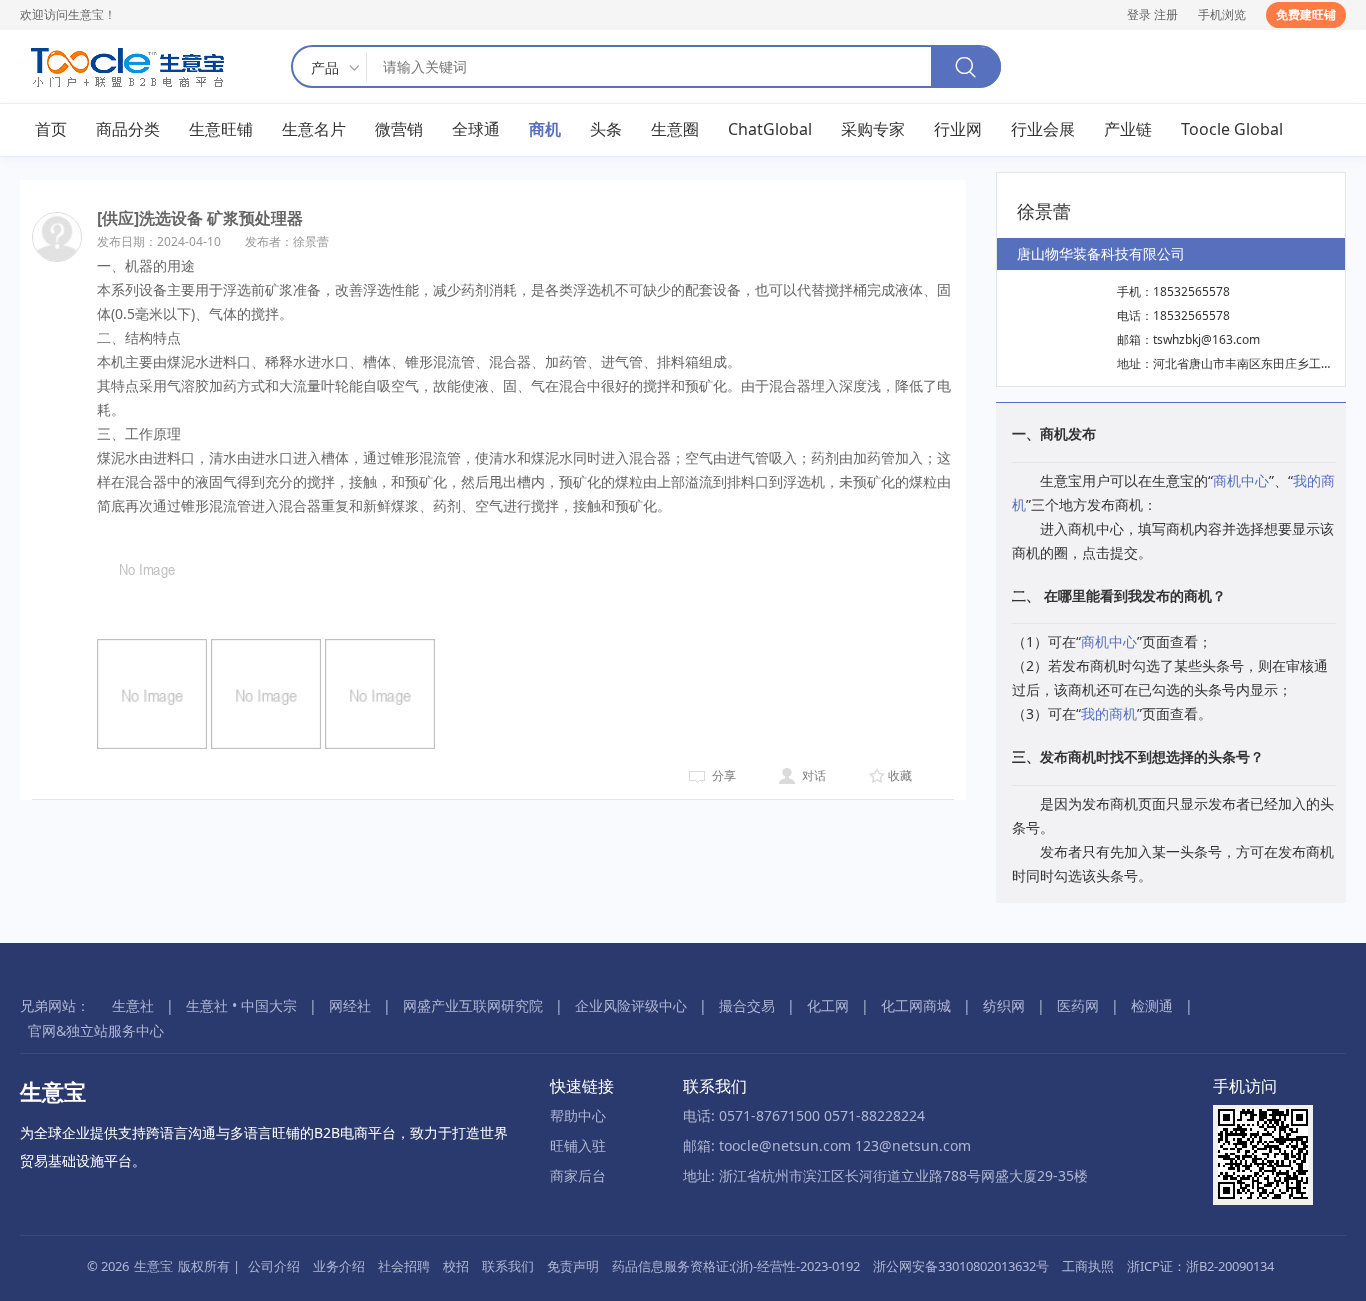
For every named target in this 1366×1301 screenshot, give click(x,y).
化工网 (828, 1005)
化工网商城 (916, 1005)
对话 (814, 775)
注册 (1166, 14)
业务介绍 (339, 1266)
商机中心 (1241, 480)
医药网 (1078, 1005)
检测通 (1152, 1005)
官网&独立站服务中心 (96, 1030)
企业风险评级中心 (631, 1005)
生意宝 (153, 1266)
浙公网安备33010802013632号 (961, 1266)
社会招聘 (404, 1266)
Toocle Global (1232, 129)
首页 (51, 129)
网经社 (350, 1005)
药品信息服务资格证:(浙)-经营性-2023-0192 (736, 1266)
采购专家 (873, 129)
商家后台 (578, 1175)
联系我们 (508, 1266)
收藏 (900, 775)
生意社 (133, 1005)
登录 (1139, 14)
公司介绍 (274, 1266)
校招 (456, 1266)
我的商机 (1109, 713)
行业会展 (1043, 129)
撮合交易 (747, 1005)
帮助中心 (578, 1115)
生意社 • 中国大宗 (241, 1005)
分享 (724, 775)
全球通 (476, 129)
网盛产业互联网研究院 (473, 1005)
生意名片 (314, 129)
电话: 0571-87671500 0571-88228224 (804, 1115)
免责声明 (573, 1266)
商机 (545, 129)
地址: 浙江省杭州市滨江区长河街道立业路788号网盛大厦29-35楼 (885, 1175)
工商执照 (1088, 1266)
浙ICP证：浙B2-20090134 (1200, 1266)
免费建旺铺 (1306, 14)
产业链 (1128, 129)
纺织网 (1004, 1005)
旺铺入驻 (578, 1145)
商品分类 (128, 129)
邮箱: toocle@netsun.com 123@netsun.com (827, 1145)
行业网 (958, 129)
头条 (606, 129)
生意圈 (675, 129)
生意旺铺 (221, 129)
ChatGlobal (770, 129)
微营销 (399, 129)
